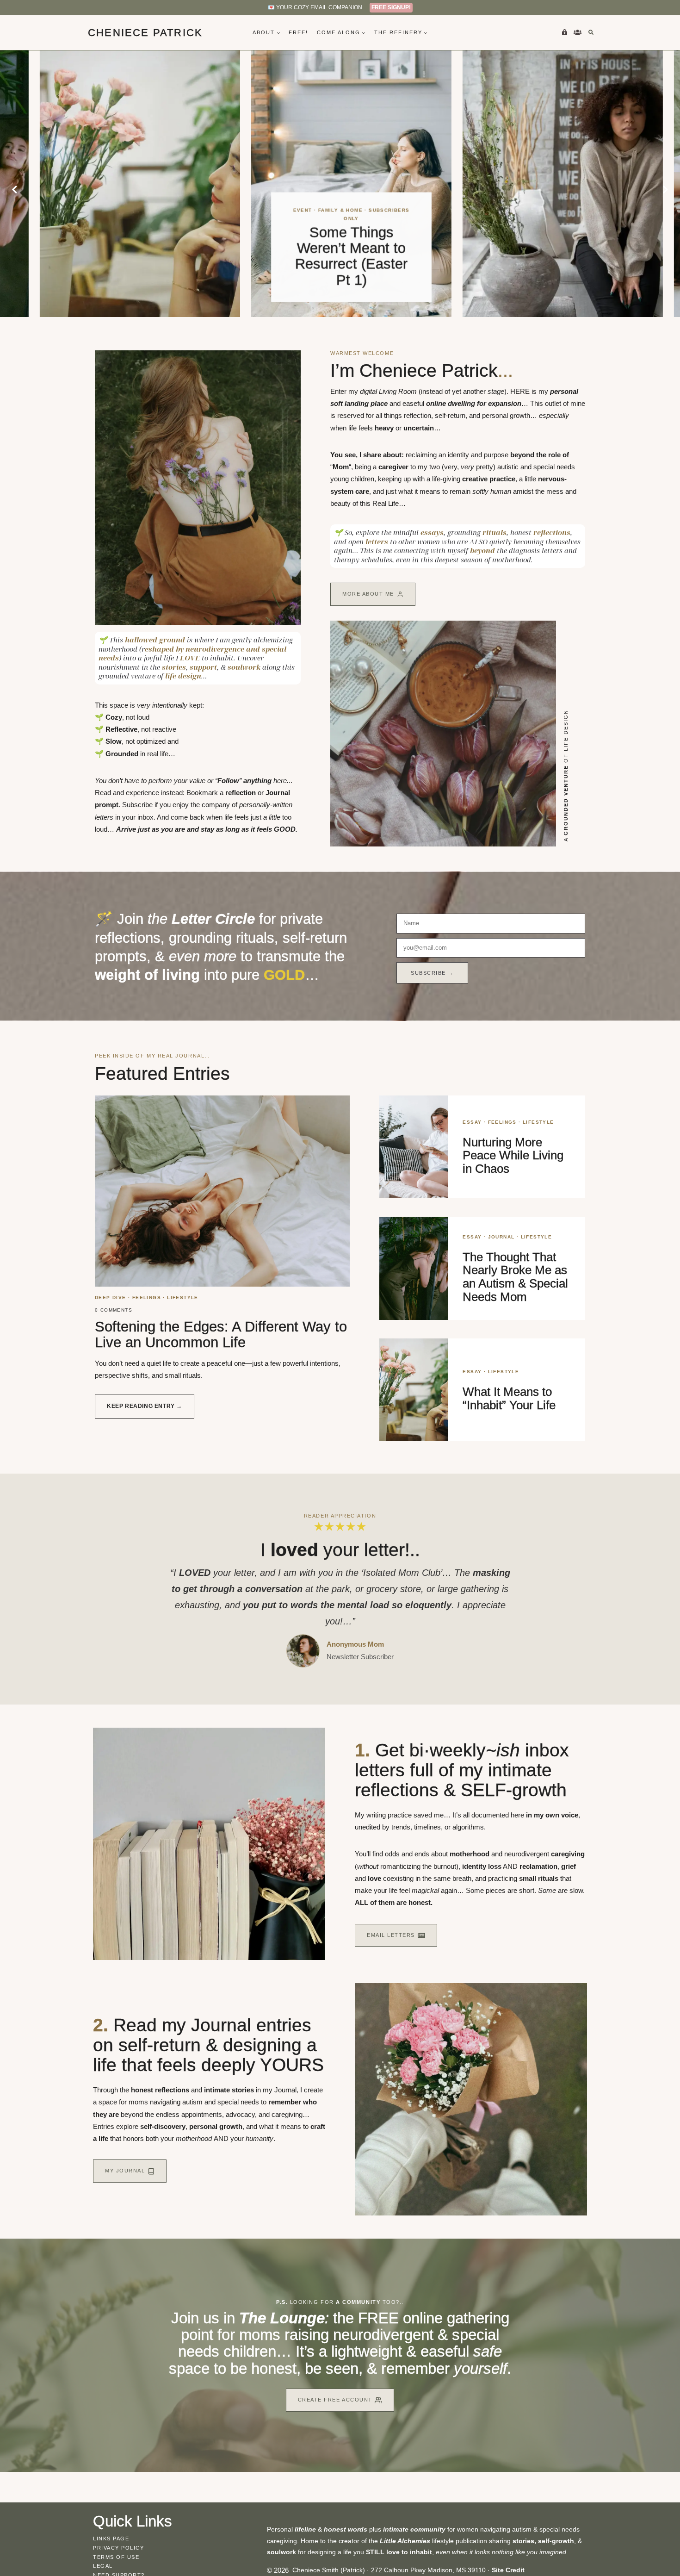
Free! (298, 32)
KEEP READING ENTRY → (151, 1410)
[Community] (577, 32)
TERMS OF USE (116, 2557)
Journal (501, 1237)
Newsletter (343, 1657)
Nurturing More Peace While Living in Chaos (513, 1155)
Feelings (340, 234)
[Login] (564, 32)
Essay (472, 1122)
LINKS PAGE (111, 2539)
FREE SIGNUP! (391, 7)
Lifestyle (377, 234)
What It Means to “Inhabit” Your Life (509, 1398)
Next (665, 190)
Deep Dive (304, 234)
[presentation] (129, 184)
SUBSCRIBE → (432, 973)
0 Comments (114, 1310)
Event (80, 320)
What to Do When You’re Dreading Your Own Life (340, 264)
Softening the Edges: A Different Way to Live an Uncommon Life (221, 1335)
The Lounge (282, 2318)
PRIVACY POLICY (119, 2548)
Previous (15, 190)
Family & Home (118, 320)
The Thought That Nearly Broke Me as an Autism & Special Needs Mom (515, 1277)
